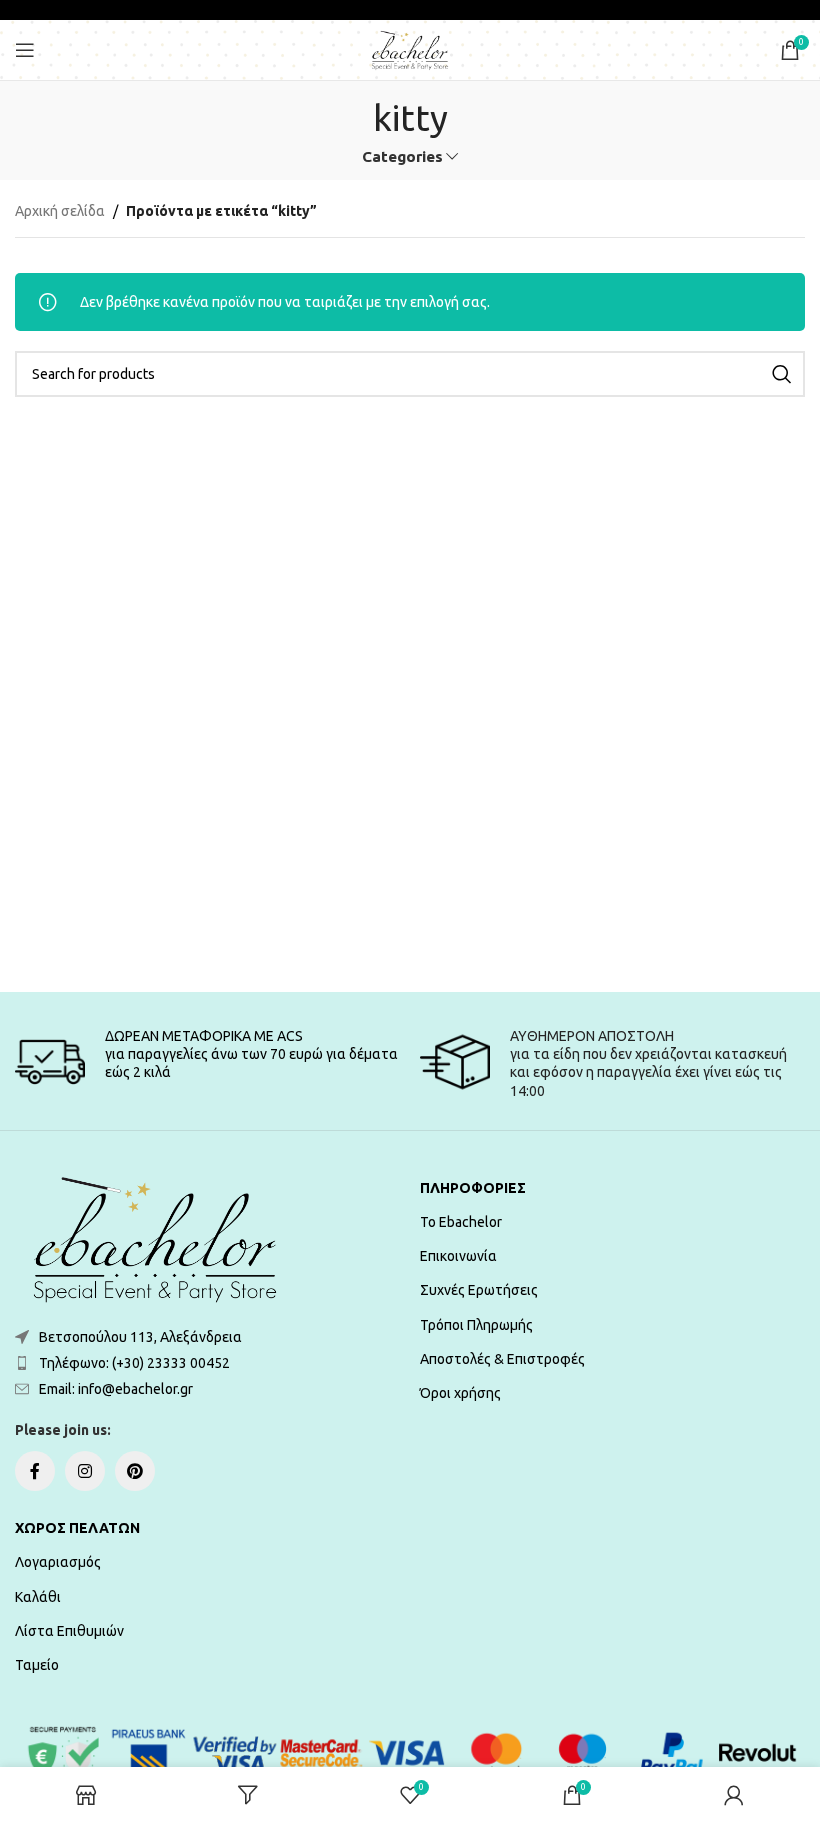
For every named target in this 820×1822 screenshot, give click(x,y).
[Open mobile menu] (25, 50)
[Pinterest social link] (135, 1471)
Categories (402, 156)
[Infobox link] (207, 1062)
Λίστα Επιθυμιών (69, 1631)
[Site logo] (410, 49)
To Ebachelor (461, 1222)
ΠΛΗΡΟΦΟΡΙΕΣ (473, 1188)
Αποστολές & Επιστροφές (502, 1359)
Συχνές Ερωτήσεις (479, 1290)
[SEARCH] (782, 374)
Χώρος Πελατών (77, 1528)
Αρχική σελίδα (60, 211)
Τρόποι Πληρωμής (476, 1325)
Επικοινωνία (458, 1256)
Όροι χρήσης (460, 1393)
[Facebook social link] (35, 1471)
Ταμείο (37, 1665)
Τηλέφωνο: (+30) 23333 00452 (134, 1363)
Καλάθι (38, 1597)
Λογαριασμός (58, 1562)
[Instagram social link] (85, 1471)
